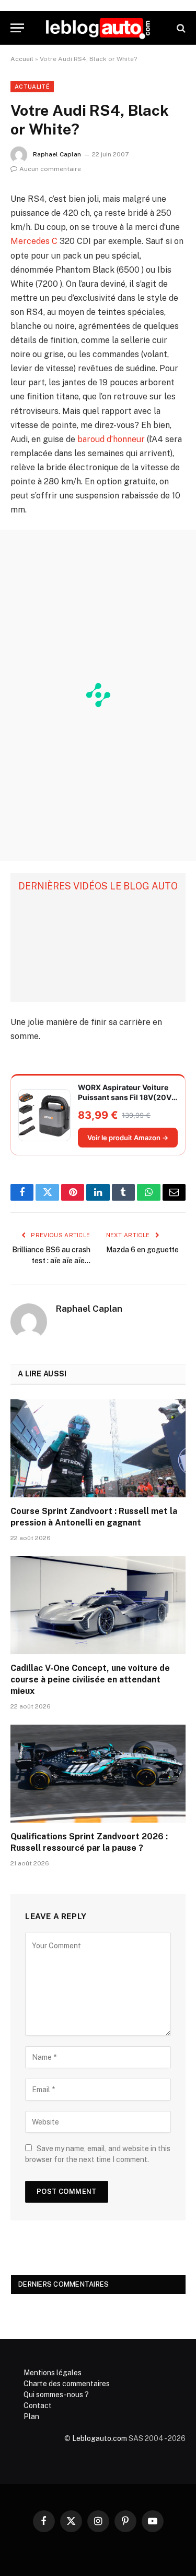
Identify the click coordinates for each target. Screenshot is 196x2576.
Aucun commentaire (50, 169)
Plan (31, 2416)
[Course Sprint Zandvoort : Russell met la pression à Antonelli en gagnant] (98, 1448)
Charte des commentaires (67, 2384)
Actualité (32, 87)
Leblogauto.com (100, 2438)
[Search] (180, 28)
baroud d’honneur (111, 439)
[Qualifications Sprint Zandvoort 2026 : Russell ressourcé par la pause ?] (98, 1774)
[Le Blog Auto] (98, 28)
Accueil (22, 59)
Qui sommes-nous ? (56, 2395)
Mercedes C (34, 241)
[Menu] (17, 28)
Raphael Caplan (57, 154)
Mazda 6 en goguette (142, 1250)
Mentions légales (53, 2373)
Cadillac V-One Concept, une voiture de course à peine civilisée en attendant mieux (90, 1680)
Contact (38, 2406)
